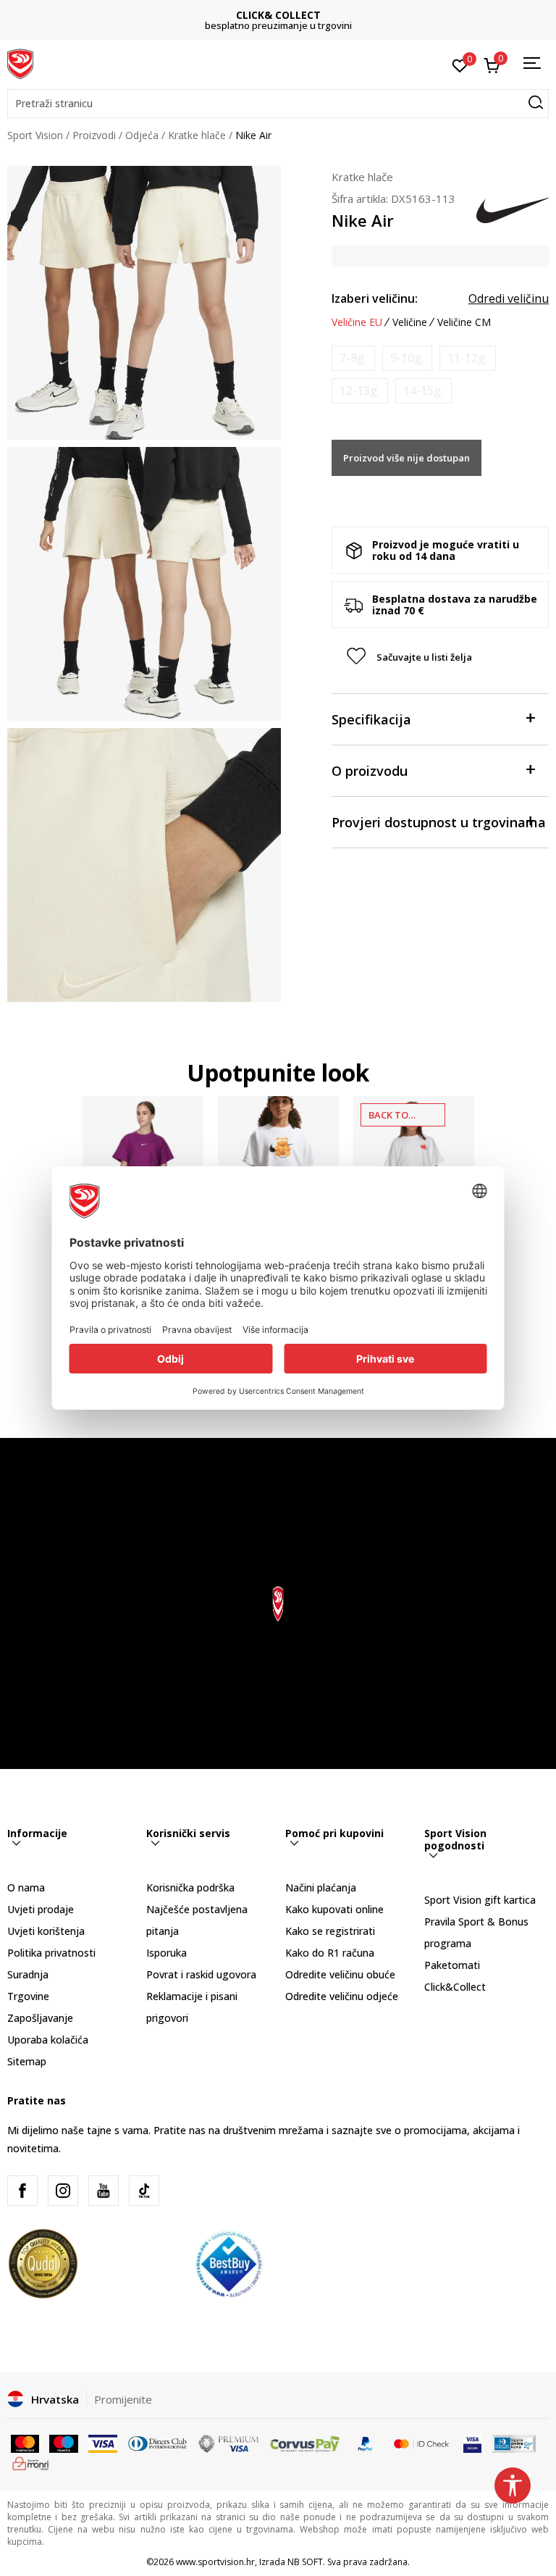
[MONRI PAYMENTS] (31, 2462)
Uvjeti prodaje (41, 1909)
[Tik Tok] (144, 2191)
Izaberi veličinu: (375, 298)
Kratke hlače (197, 135)
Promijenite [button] (123, 2399)
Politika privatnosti (51, 1953)
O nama (26, 1887)
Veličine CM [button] (464, 322)
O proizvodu (370, 771)
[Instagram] (63, 2191)
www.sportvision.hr (215, 2562)
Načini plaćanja (321, 1887)
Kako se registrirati (330, 1931)
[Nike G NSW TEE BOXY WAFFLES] (414, 1157)
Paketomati (452, 1965)
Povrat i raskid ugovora (201, 1974)
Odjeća (142, 135)
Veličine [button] (410, 322)
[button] (278, 104)
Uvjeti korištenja (46, 1931)
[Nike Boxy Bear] (278, 1157)
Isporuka (167, 1953)
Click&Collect (455, 1987)
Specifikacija (371, 719)
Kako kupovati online (334, 1909)
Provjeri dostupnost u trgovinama (439, 822)
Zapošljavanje (40, 2018)
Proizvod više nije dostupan (407, 458)
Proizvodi (94, 135)
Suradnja (28, 1974)
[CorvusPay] (305, 2443)
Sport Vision (35, 135)
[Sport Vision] (20, 63)
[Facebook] (22, 2191)
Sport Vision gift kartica (480, 1900)
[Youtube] (104, 2191)
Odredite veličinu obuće (340, 1974)
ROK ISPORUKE (278, 15)
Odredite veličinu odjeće (342, 1996)
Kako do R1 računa (330, 1953)
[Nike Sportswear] (143, 1157)
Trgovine (28, 1996)
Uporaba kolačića (48, 2040)
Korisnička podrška (190, 1887)
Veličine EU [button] (357, 322)
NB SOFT (305, 2562)
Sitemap (27, 2061)
